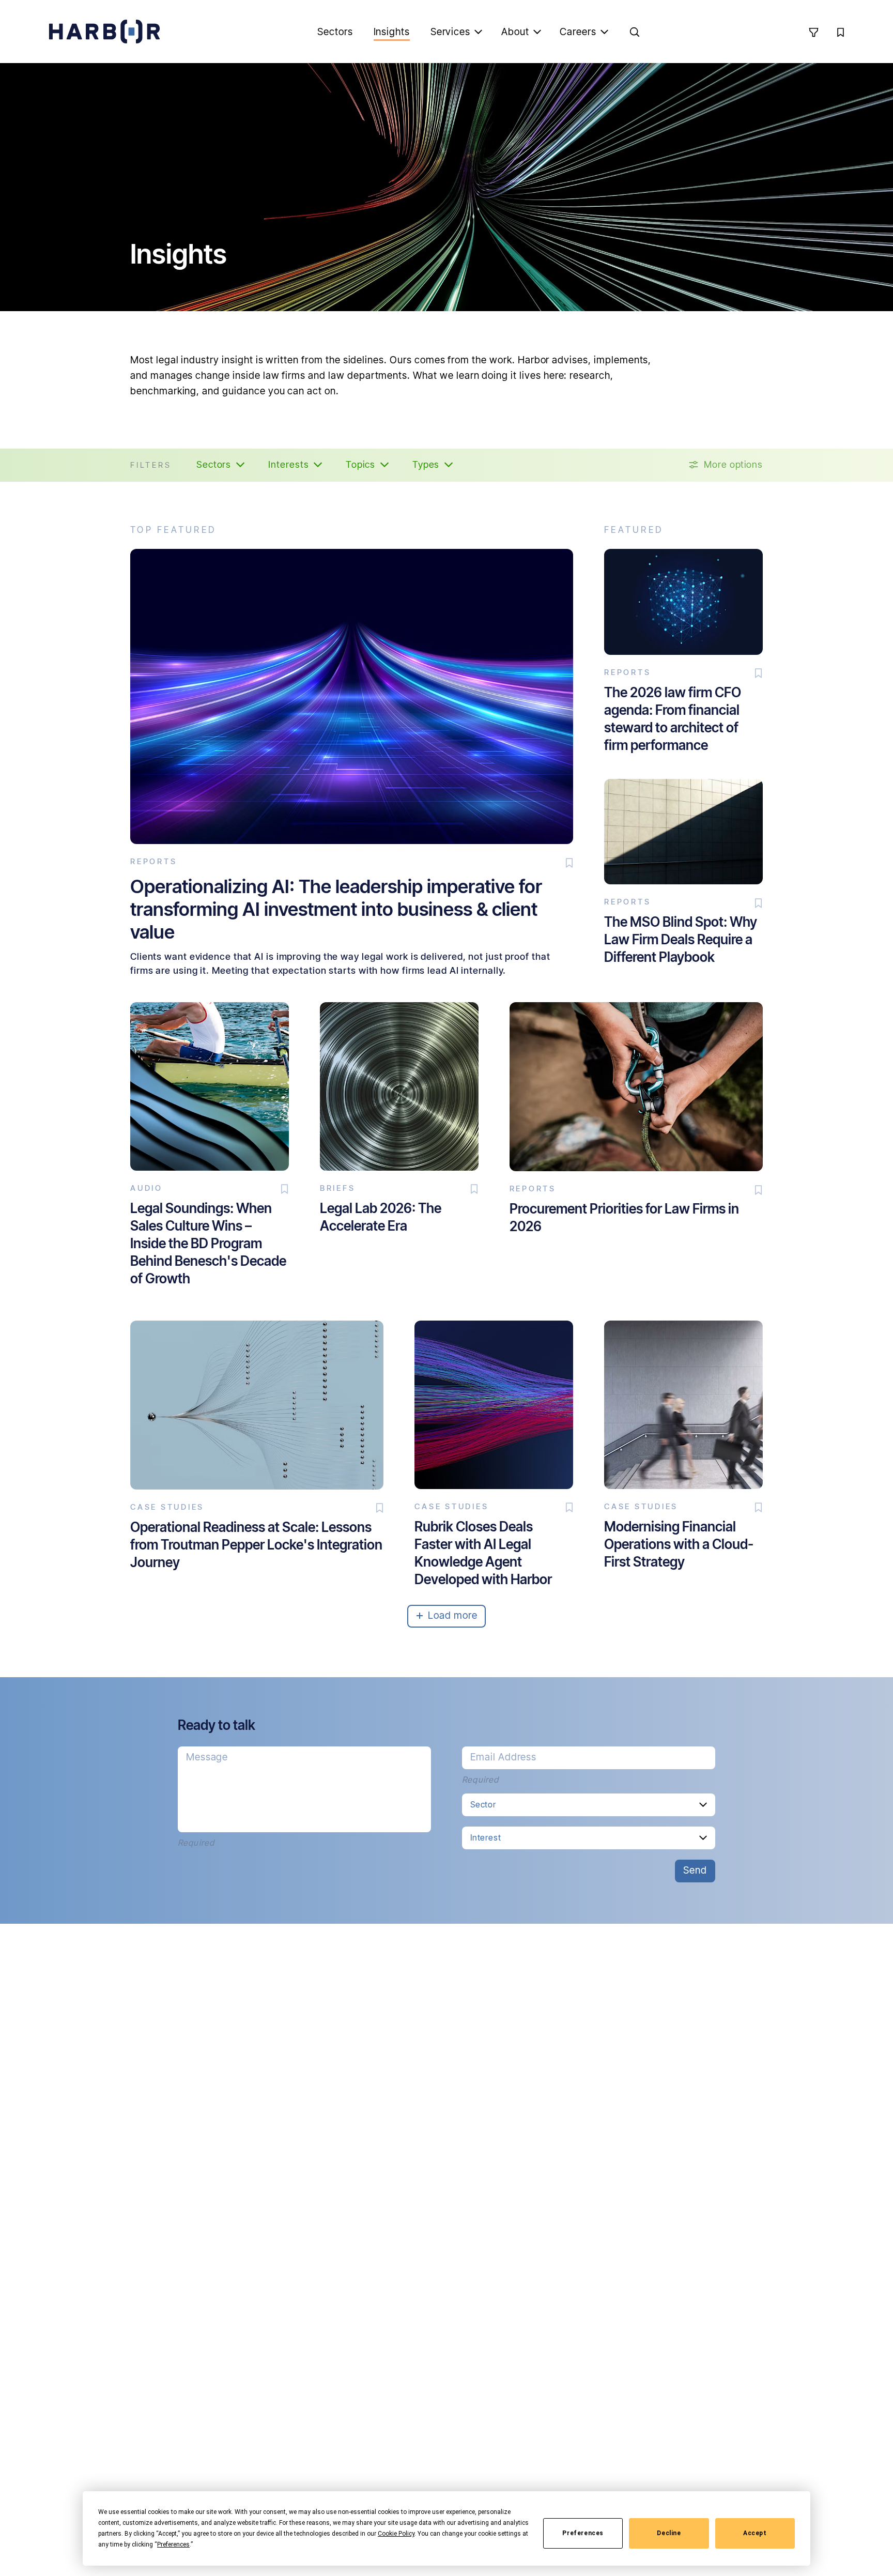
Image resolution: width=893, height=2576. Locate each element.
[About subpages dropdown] (537, 32)
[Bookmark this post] (569, 863)
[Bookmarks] (840, 32)
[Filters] (813, 32)
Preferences (583, 2533)
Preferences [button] (173, 2544)
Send (695, 1870)
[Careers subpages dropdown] (605, 32)
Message (207, 1757)
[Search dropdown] (635, 32)
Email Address (503, 1757)
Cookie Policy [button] (396, 2534)
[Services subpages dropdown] (479, 32)
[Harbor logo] (104, 32)
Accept (755, 2533)
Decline (669, 2533)
